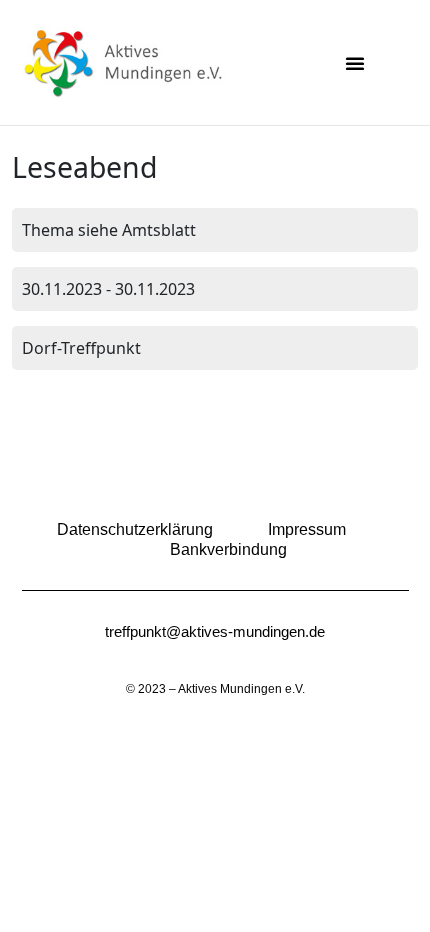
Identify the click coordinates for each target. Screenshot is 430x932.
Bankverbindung (228, 549)
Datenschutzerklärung (135, 529)
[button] (355, 63)
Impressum (307, 529)
